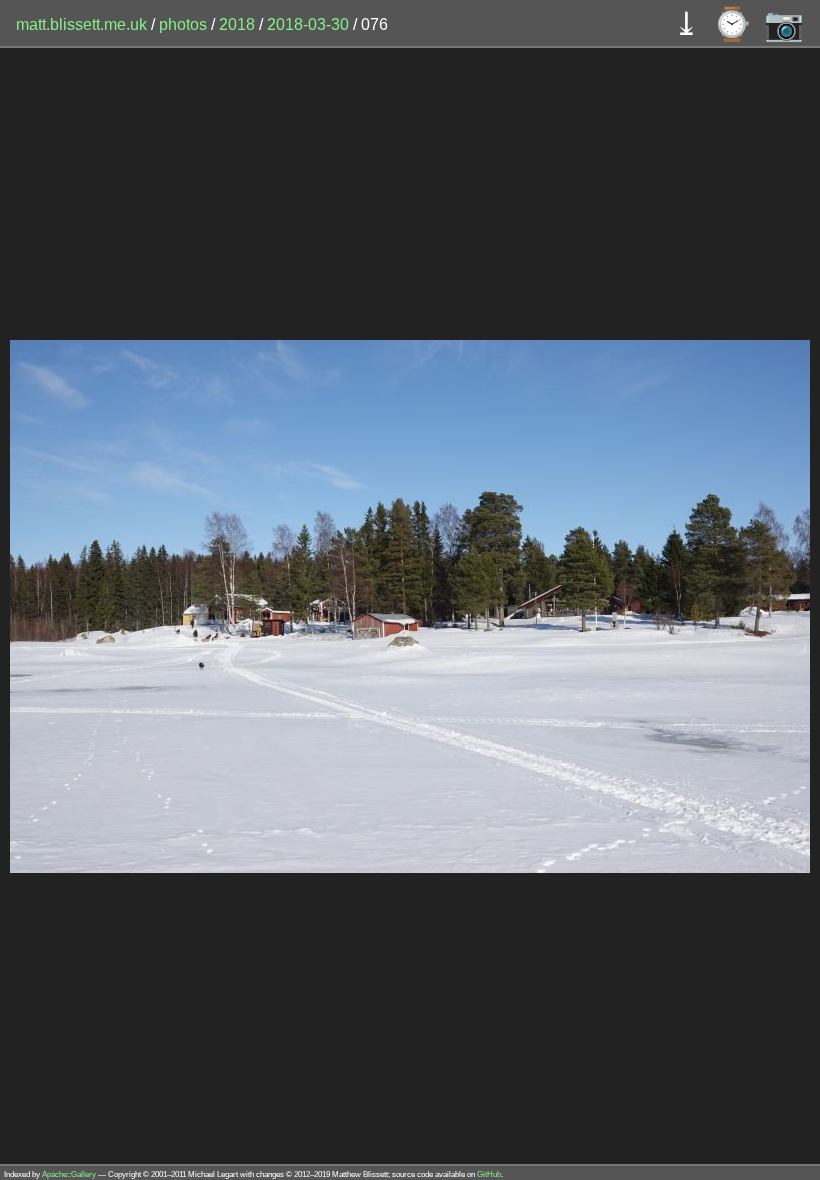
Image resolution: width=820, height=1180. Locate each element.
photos (183, 24)
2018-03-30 (308, 24)
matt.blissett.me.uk (81, 24)
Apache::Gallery (69, 1174)
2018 (237, 24)
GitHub (489, 1174)
